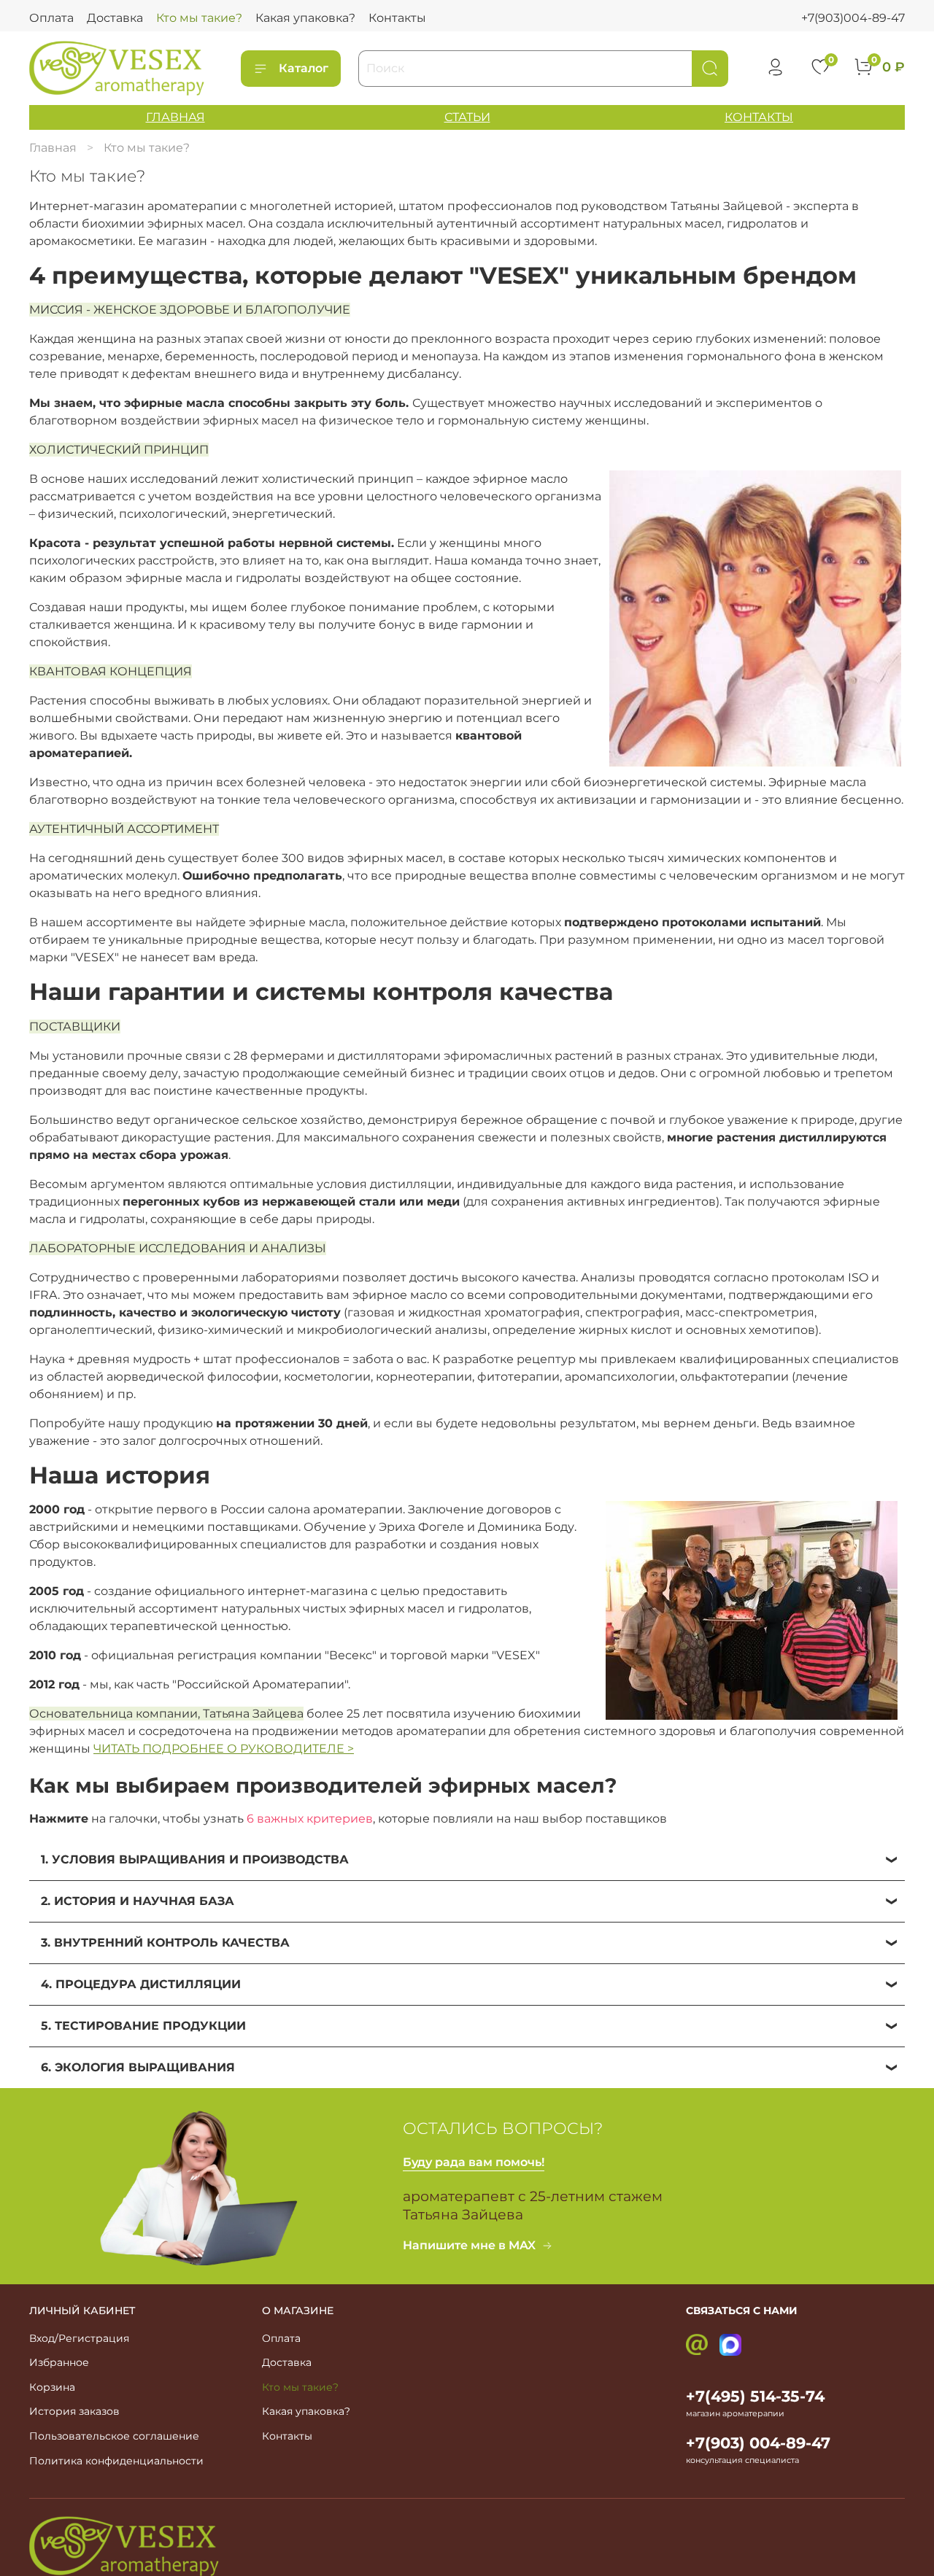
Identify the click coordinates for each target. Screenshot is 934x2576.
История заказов (74, 2411)
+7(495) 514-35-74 (755, 2396)
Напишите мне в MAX (469, 2245)
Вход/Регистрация (79, 2338)
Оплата (51, 18)
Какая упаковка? (305, 18)
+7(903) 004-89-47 (758, 2443)
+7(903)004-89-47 (853, 18)
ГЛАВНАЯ (175, 117)
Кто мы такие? (199, 18)
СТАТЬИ (467, 117)
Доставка (115, 18)
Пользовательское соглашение (114, 2436)
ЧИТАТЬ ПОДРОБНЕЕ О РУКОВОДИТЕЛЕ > (224, 1749)
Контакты (397, 18)
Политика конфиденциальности (116, 2461)
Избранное (59, 2362)
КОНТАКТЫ (759, 117)
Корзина (52, 2387)
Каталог (304, 68)
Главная (53, 148)
